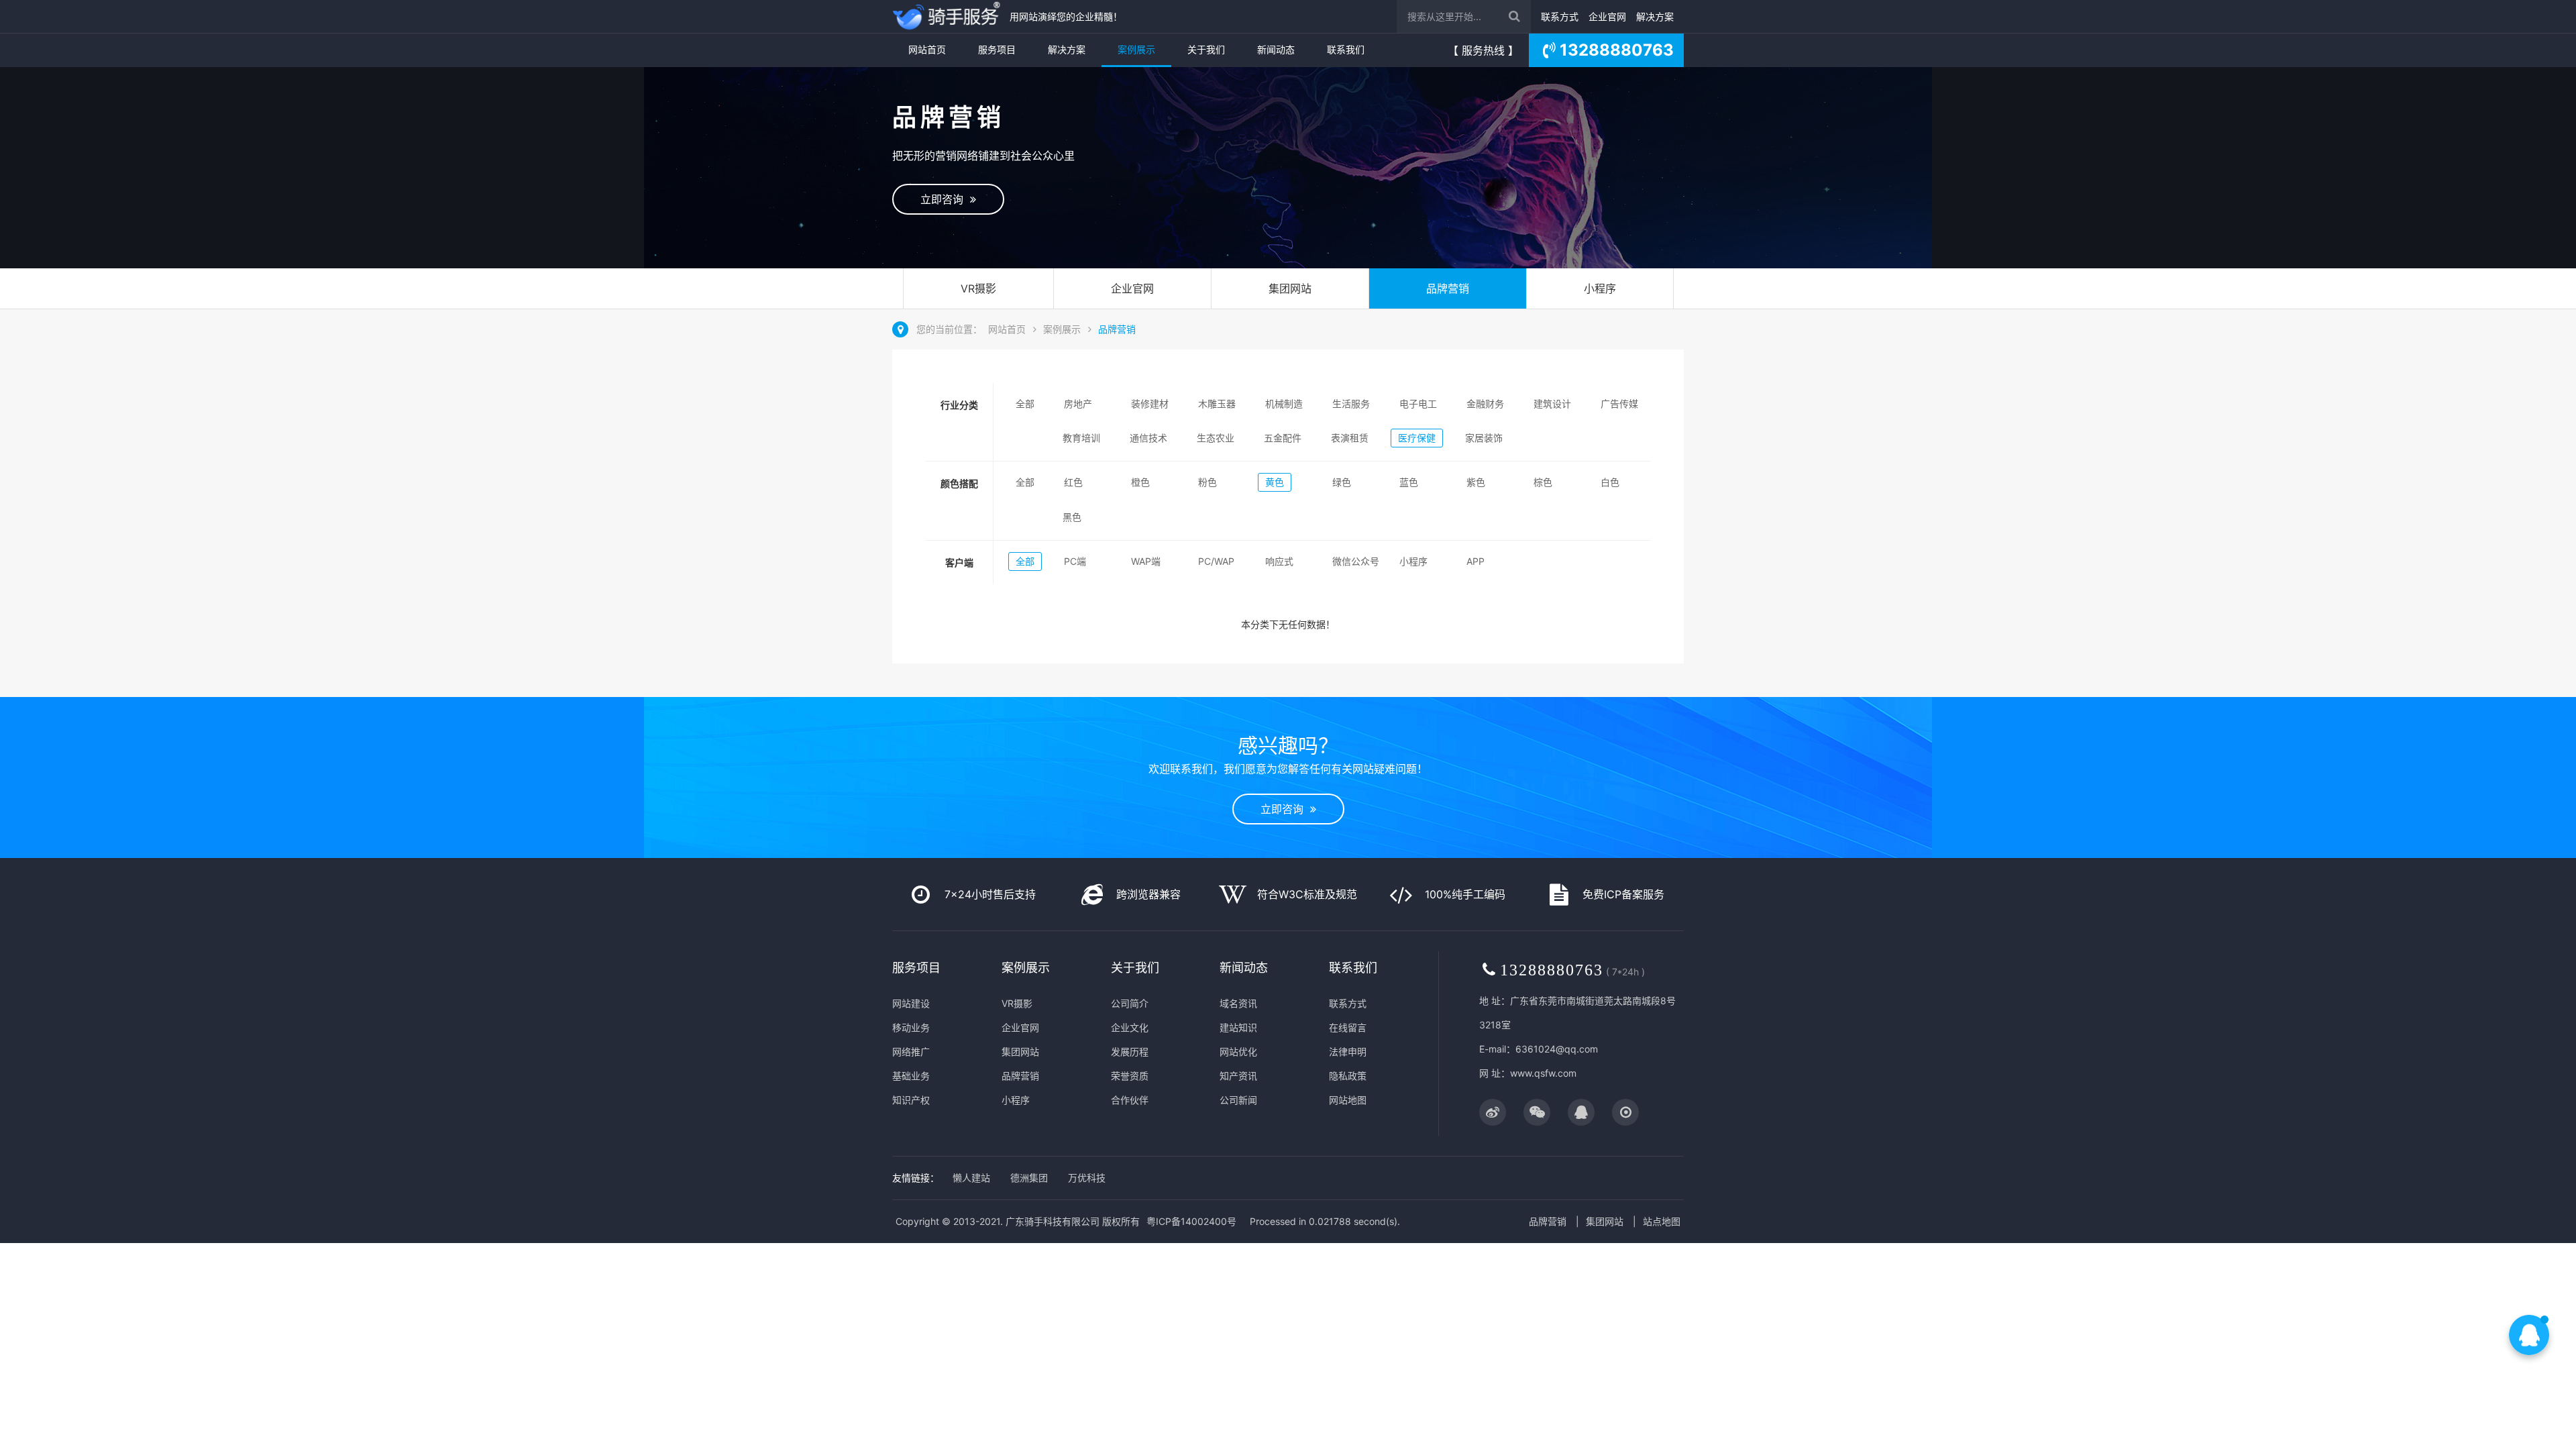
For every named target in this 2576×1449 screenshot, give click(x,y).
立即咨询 (945, 199)
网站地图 (1348, 1100)
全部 (1025, 404)
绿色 (1342, 482)
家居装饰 (1484, 438)
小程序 (1600, 288)
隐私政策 (1348, 1076)
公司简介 (1130, 1003)
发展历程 (1130, 1052)
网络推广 (911, 1052)
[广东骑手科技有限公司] (948, 16)
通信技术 (1148, 438)
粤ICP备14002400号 (1191, 1221)
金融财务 (1485, 404)
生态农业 (1216, 438)
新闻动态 (1276, 49)
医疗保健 (1417, 438)
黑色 (1072, 517)
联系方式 (1560, 16)
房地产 (1078, 404)
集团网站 (1290, 288)
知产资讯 (1238, 1076)
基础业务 (911, 1076)
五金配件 (1283, 438)
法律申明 (1348, 1052)
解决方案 (1655, 16)
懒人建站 (971, 1178)
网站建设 (911, 1003)
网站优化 (1238, 1052)
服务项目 (997, 49)
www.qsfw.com (1543, 1073)
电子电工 (1418, 404)
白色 (1610, 482)
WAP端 (1146, 561)
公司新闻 (1238, 1100)
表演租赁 (1350, 438)
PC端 (1075, 561)
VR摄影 (978, 288)
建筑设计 (1552, 404)
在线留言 (1348, 1027)
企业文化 (1130, 1027)
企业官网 (1607, 16)
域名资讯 (1238, 1003)
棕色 (1543, 482)
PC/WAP (1216, 561)
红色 (1073, 482)
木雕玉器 (1217, 404)
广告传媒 (1619, 404)
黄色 (1275, 482)
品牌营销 (1448, 288)
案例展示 (1136, 49)
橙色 (1140, 482)
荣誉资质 (1130, 1076)
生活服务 (1351, 404)
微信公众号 (1356, 561)
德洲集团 (1029, 1178)
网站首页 (927, 49)
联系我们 (1346, 49)
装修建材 (1150, 404)
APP (1475, 561)
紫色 (1476, 482)
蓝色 (1409, 482)
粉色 (1207, 482)
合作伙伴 (1130, 1100)
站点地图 (1662, 1221)
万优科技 (1087, 1178)
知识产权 (911, 1100)
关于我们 (1206, 49)
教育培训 (1081, 438)
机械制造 (1284, 404)
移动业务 (911, 1027)
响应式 (1279, 561)
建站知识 (1238, 1027)
